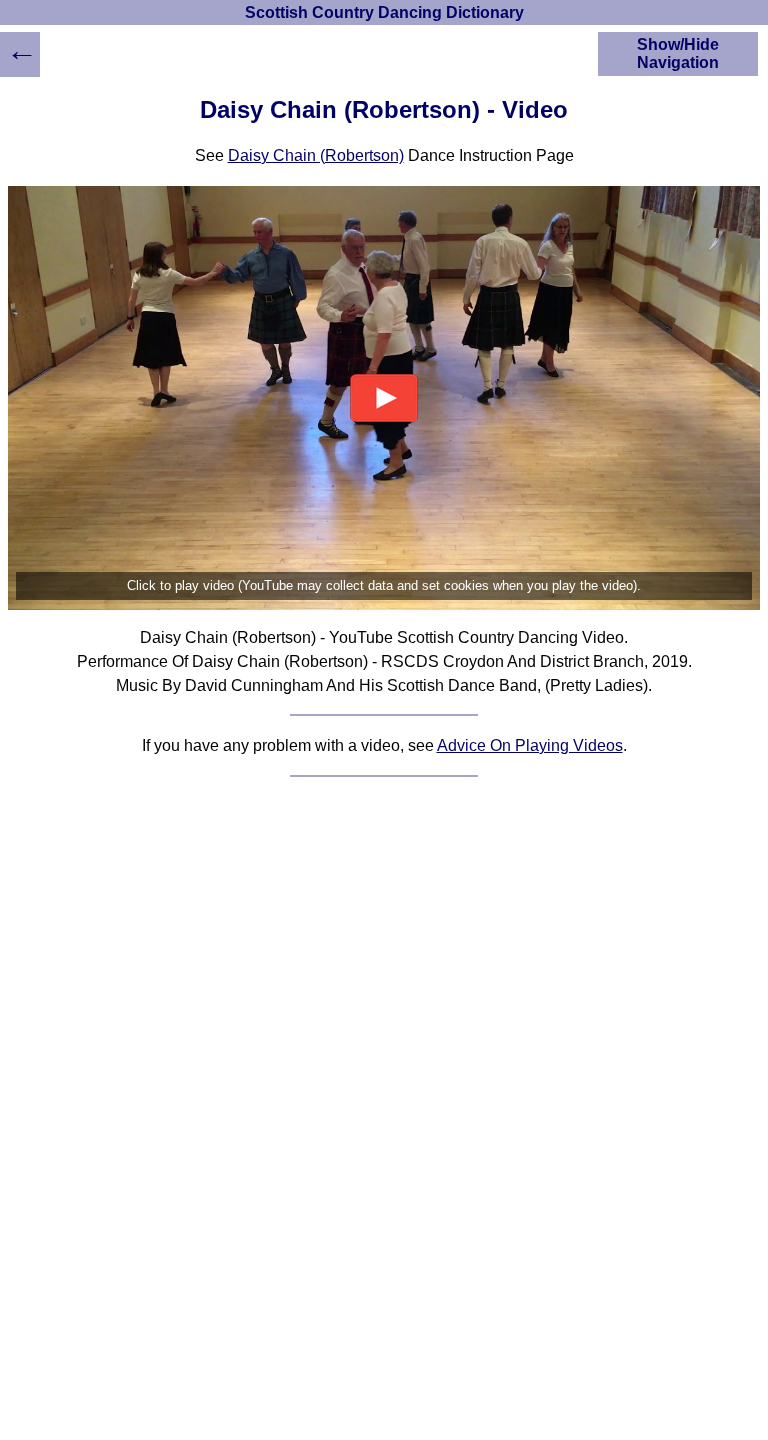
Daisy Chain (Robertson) (316, 155)
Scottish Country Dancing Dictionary (384, 12)
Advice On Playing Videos (530, 745)
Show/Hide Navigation (678, 53)
